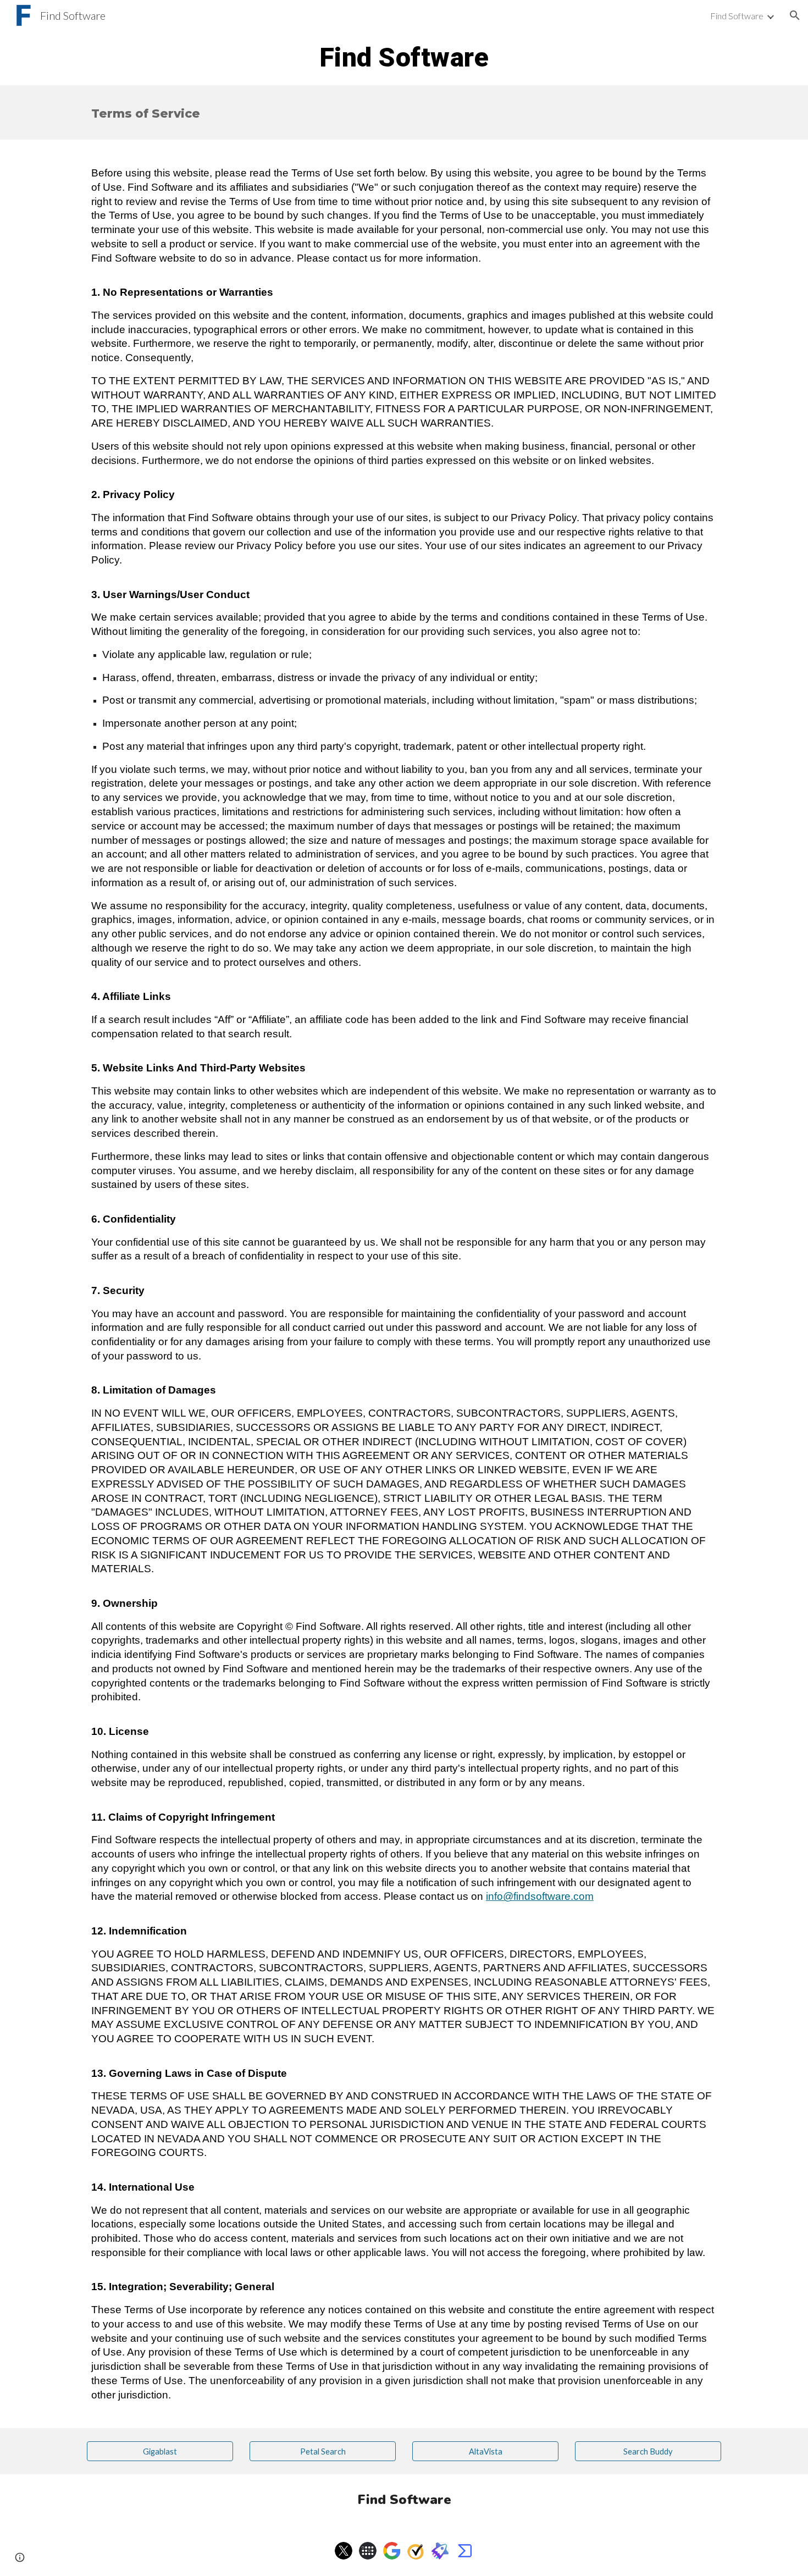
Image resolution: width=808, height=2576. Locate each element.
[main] (404, 58)
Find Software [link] (737, 16)
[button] (795, 15)
